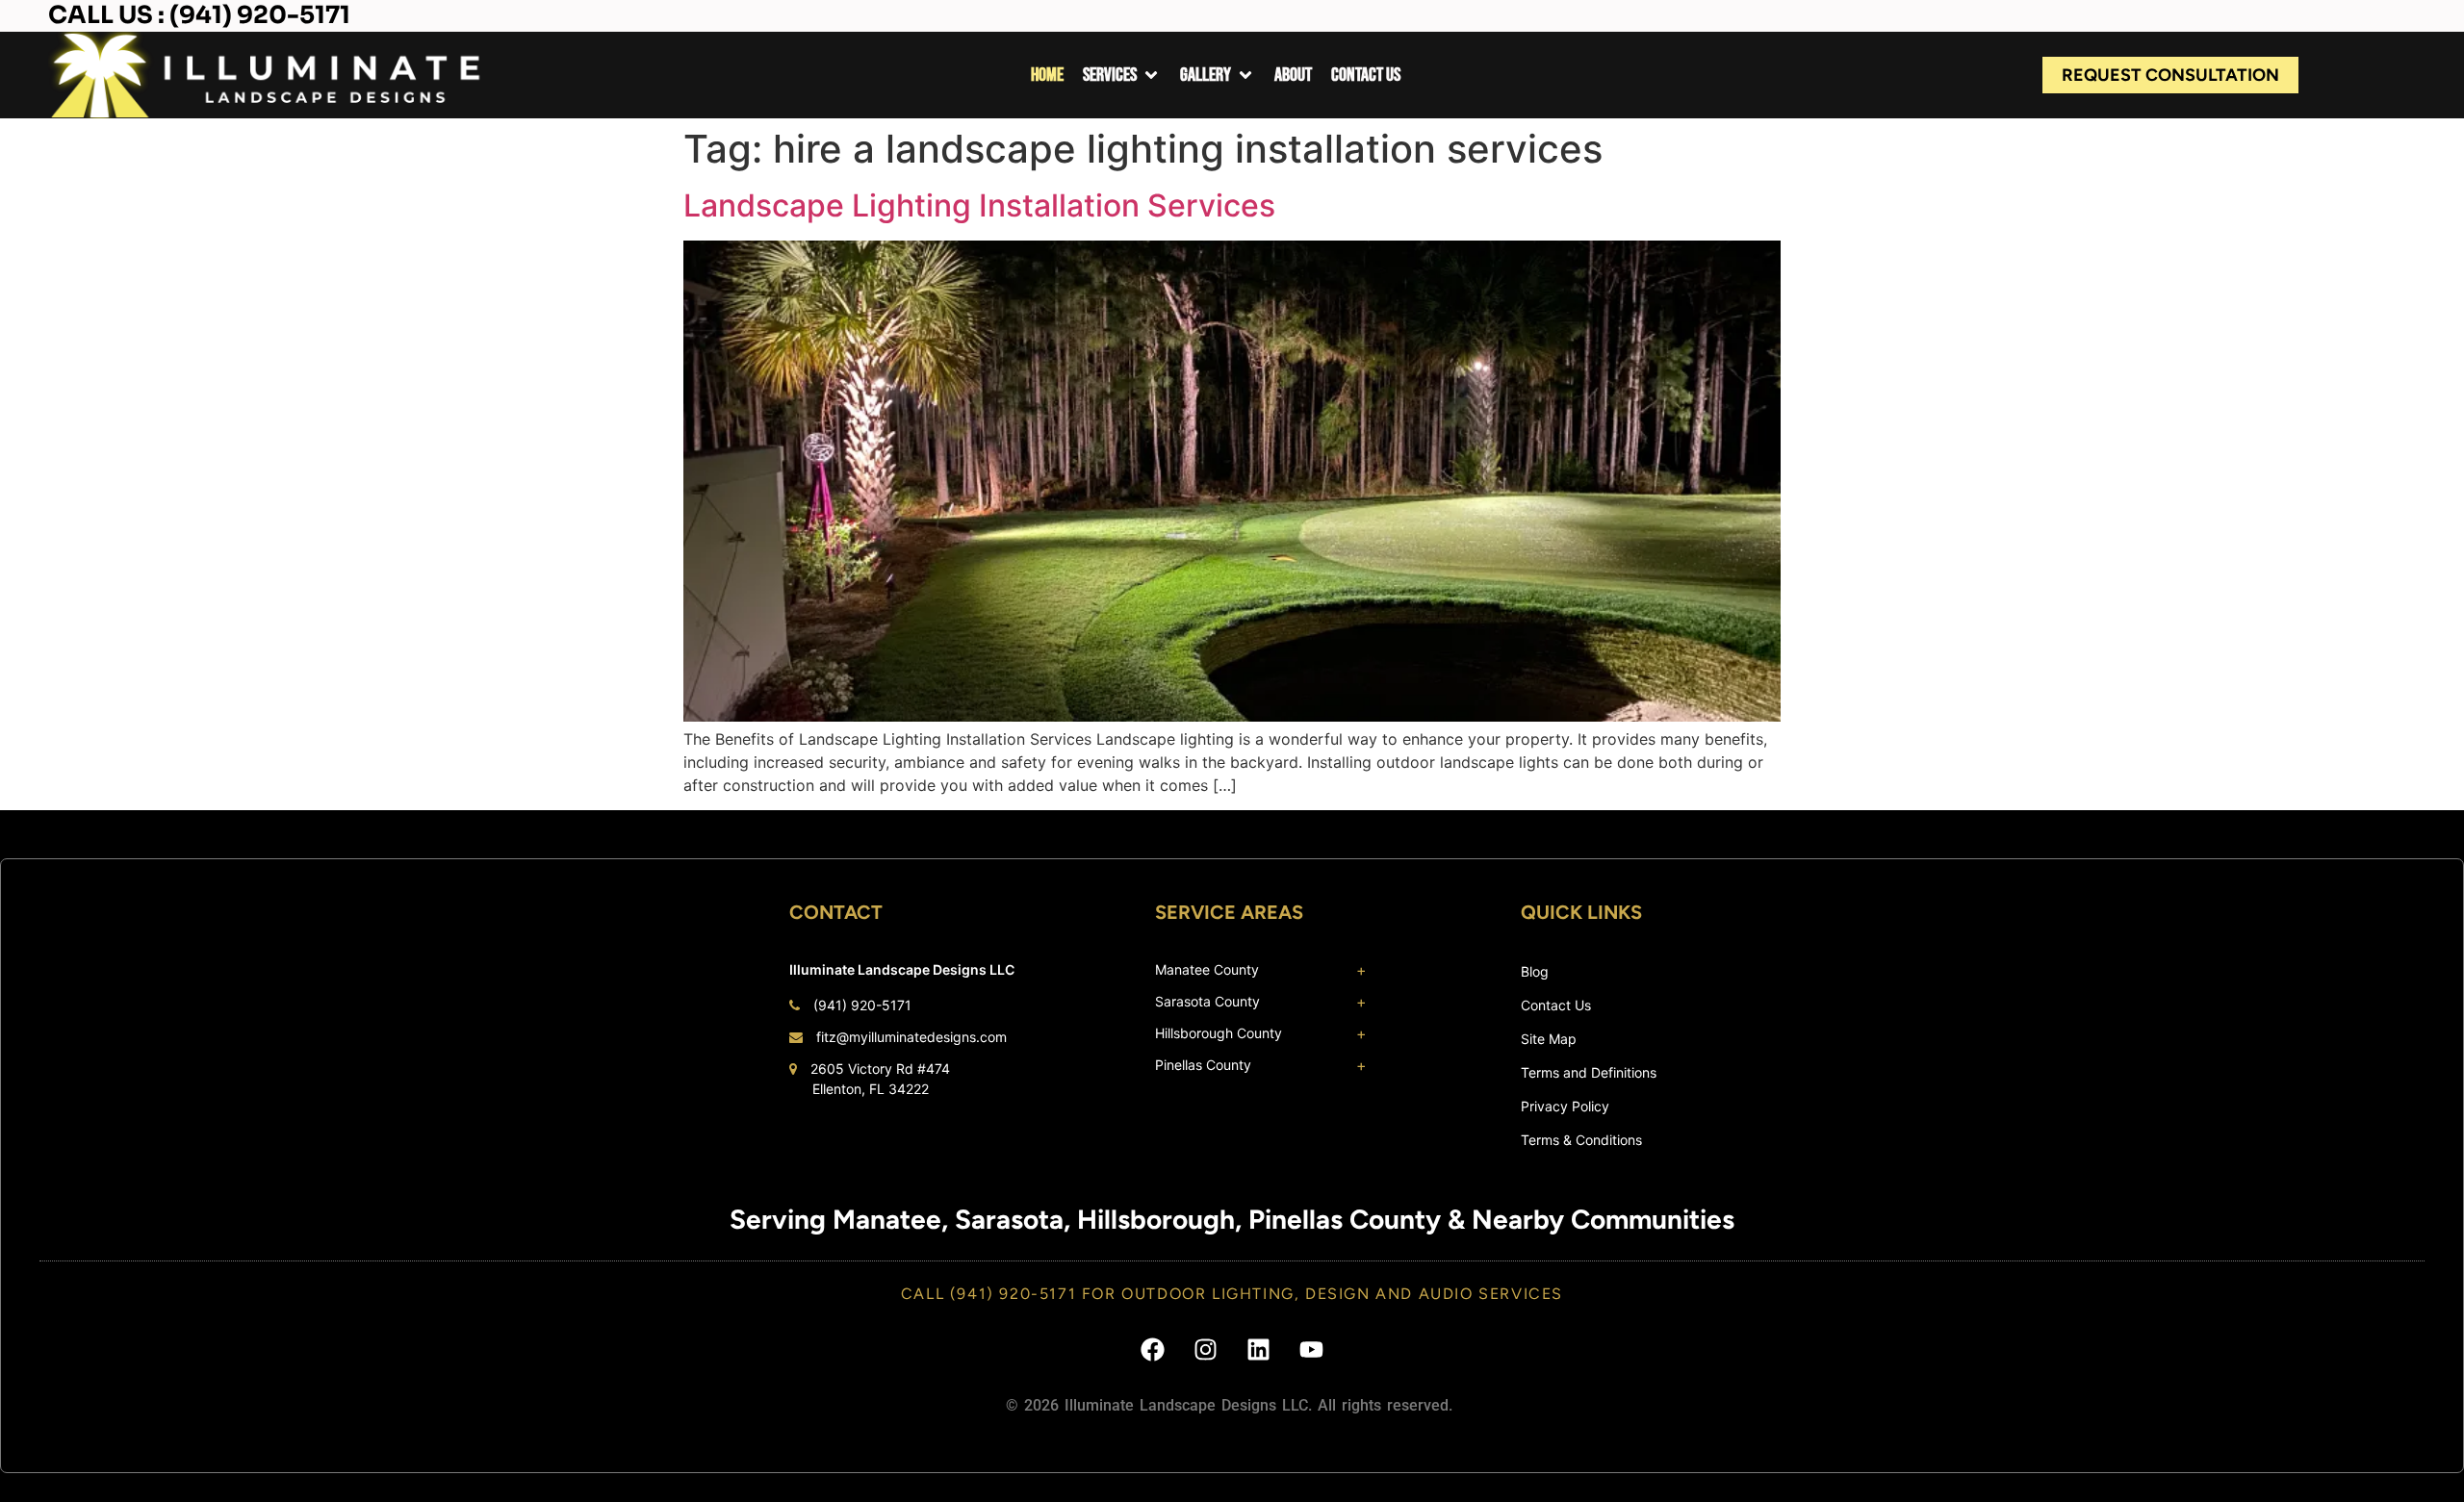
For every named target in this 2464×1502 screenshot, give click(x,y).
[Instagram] (1206, 1349)
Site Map (1549, 1039)
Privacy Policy (1565, 1106)
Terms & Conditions (1581, 1140)
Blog (1535, 971)
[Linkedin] (1259, 1349)
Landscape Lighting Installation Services (979, 205)
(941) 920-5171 (862, 1005)
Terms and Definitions (1589, 1072)
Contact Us (1556, 1005)
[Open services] (1151, 75)
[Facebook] (1153, 1349)
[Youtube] (1312, 1349)
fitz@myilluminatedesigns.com (911, 1037)
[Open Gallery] (1245, 75)
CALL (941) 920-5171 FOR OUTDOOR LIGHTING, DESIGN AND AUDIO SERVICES (1232, 1294)
